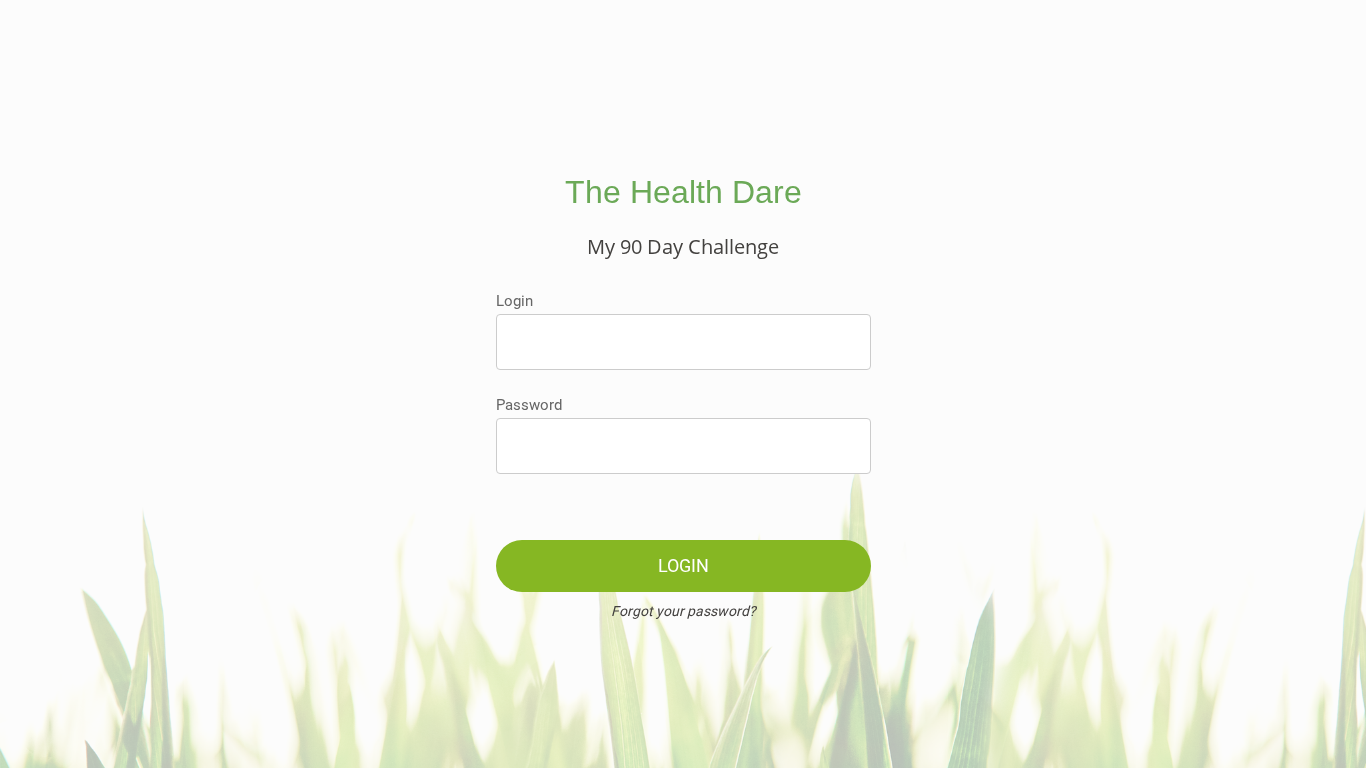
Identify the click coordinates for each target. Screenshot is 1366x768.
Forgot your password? (683, 611)
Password (529, 405)
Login (514, 301)
